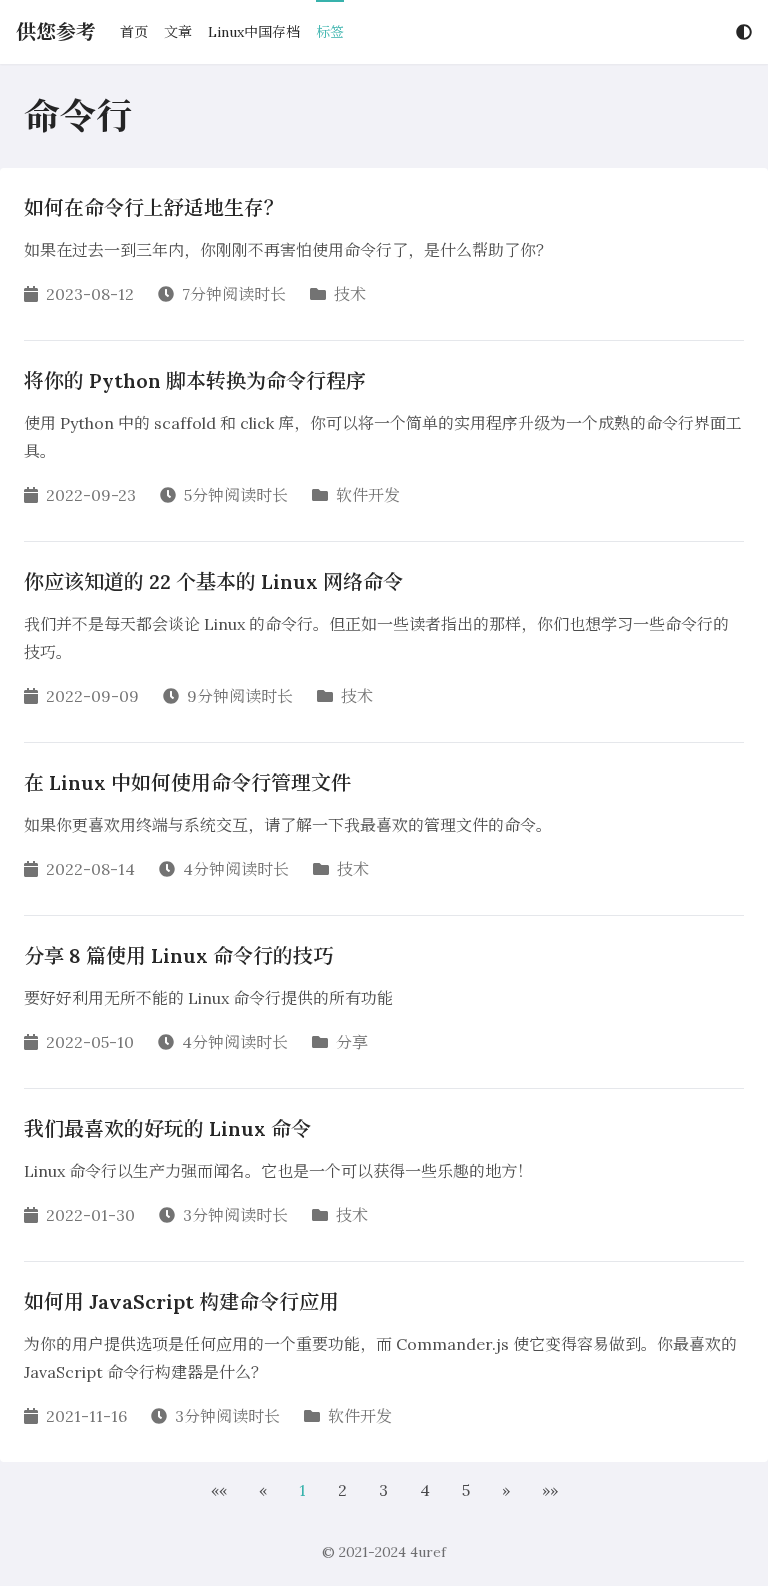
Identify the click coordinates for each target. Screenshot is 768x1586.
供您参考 (56, 31)
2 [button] (342, 1490)
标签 (330, 32)
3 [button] (383, 1490)
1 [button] (302, 1490)
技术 (350, 294)
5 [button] (466, 1490)
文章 (178, 32)
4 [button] (425, 1490)
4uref (428, 1552)
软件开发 (368, 495)
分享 (352, 1042)
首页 (134, 32)
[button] (219, 1490)
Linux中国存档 (254, 32)
